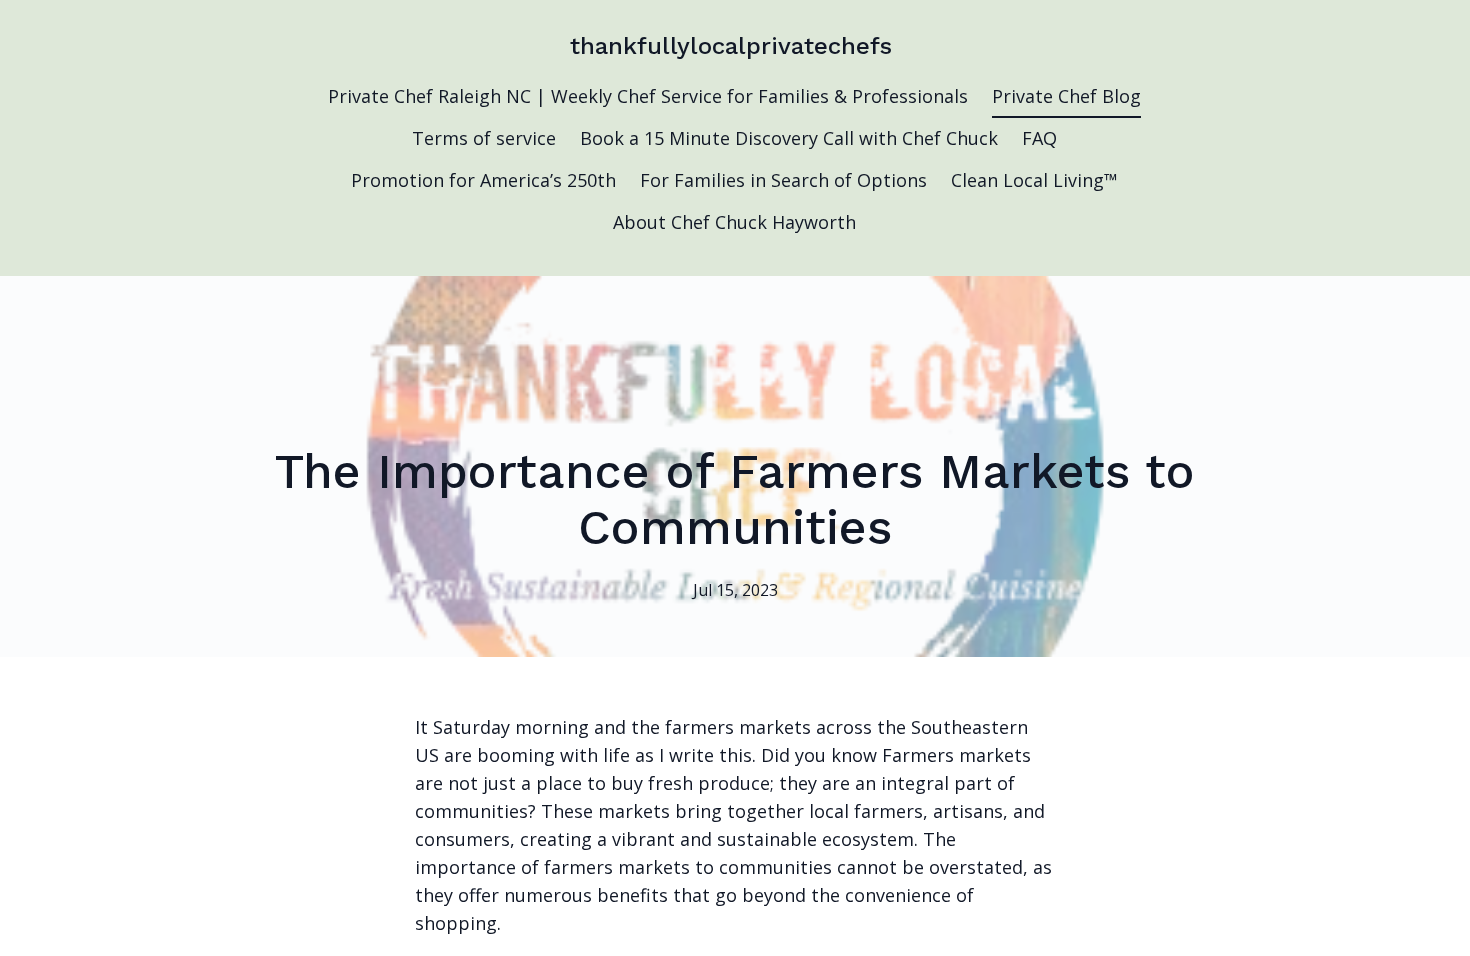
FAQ (1039, 138)
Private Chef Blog (1066, 96)
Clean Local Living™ (1034, 180)
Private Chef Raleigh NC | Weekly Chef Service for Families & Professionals (648, 96)
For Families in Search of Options (783, 180)
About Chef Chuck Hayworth (734, 222)
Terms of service (484, 138)
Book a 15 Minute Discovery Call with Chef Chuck (789, 138)
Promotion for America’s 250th (483, 180)
